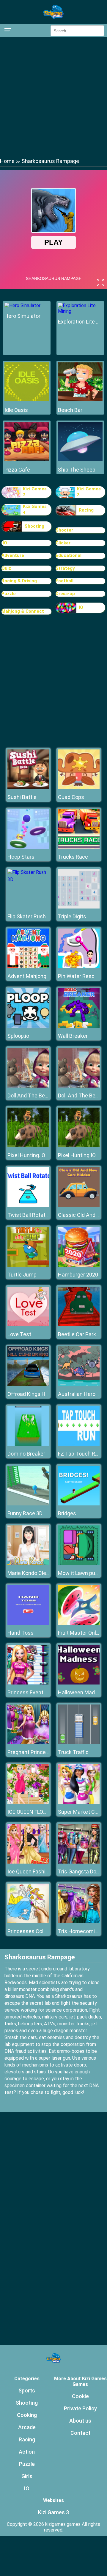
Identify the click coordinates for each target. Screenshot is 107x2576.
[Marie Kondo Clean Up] (28, 1563)
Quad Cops (71, 797)
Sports (27, 2391)
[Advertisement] (53, 97)
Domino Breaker (26, 1454)
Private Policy (80, 2408)
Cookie (80, 2396)
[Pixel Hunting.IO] (28, 1146)
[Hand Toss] (28, 1623)
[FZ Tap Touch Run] (79, 1444)
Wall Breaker (73, 1036)
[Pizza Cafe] (27, 459)
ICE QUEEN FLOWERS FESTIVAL (45, 1812)
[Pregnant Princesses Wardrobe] (28, 1743)
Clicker (63, 543)
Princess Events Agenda (37, 1692)
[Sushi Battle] (28, 787)
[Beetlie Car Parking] (79, 1325)
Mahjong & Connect (23, 611)
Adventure (13, 555)
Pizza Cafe (17, 470)
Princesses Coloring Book (38, 1931)
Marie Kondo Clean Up (33, 1573)
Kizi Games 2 (35, 492)
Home (7, 161)
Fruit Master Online (81, 1633)
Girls (27, 2476)
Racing (86, 510)
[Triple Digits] (79, 907)
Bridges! (68, 1513)
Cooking (27, 2415)
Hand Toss (21, 1633)
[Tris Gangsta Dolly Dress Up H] (79, 1862)
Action (27, 2452)
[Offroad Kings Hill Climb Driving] (28, 1384)
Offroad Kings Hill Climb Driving (44, 1394)
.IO (4, 543)
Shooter (64, 530)
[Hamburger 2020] (79, 1265)
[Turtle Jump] (28, 1265)
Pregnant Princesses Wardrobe (45, 1752)
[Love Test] (28, 1325)
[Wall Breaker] (79, 1026)
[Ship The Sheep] (80, 459)
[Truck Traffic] (79, 1743)
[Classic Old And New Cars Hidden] (79, 1205)
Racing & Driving (19, 581)
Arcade (27, 2427)
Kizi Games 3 (89, 492)
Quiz (6, 568)
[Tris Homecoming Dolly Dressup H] (79, 1922)
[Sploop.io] (28, 1026)
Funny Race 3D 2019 (32, 1513)
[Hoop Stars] (28, 847)
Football (64, 581)
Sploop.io (18, 1036)
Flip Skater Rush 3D (30, 916)
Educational (69, 555)
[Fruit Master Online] (79, 1623)
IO (81, 607)
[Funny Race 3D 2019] (28, 1504)
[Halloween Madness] (79, 1683)
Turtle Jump (22, 1275)
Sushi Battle (22, 797)
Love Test (19, 1334)
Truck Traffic (73, 1752)
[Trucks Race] (79, 847)
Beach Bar (70, 410)
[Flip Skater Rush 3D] (28, 879)
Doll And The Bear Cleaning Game (47, 1095)
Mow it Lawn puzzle (81, 1573)
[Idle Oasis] (27, 399)
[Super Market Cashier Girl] (79, 1802)
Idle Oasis (16, 410)
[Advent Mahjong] (28, 967)
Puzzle (9, 594)
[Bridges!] (79, 1504)
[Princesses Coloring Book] (28, 1922)
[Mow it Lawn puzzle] (79, 1563)
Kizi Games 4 (35, 509)
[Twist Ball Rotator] (28, 1205)
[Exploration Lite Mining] (80, 311)
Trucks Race (73, 857)
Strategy (65, 568)
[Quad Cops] (79, 787)
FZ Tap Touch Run (80, 1454)
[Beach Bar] (80, 399)
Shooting (34, 526)
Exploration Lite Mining (80, 322)
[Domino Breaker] (28, 1444)
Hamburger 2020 (78, 1275)
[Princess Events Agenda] (28, 1683)
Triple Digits (72, 916)
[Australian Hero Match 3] (79, 1384)
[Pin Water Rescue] (79, 967)
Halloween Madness (82, 1692)
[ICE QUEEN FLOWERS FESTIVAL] (28, 1802)
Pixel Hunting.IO (26, 1155)
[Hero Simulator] (22, 305)
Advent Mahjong (27, 976)
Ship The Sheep (77, 470)
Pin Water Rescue (79, 976)
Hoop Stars (21, 857)
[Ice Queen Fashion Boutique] (28, 1862)
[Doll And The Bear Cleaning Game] (28, 1086)
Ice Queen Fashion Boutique (41, 1871)
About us (80, 2421)
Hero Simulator (22, 316)
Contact (80, 2433)
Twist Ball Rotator (29, 1215)
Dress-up (65, 594)
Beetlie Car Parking (81, 1334)
